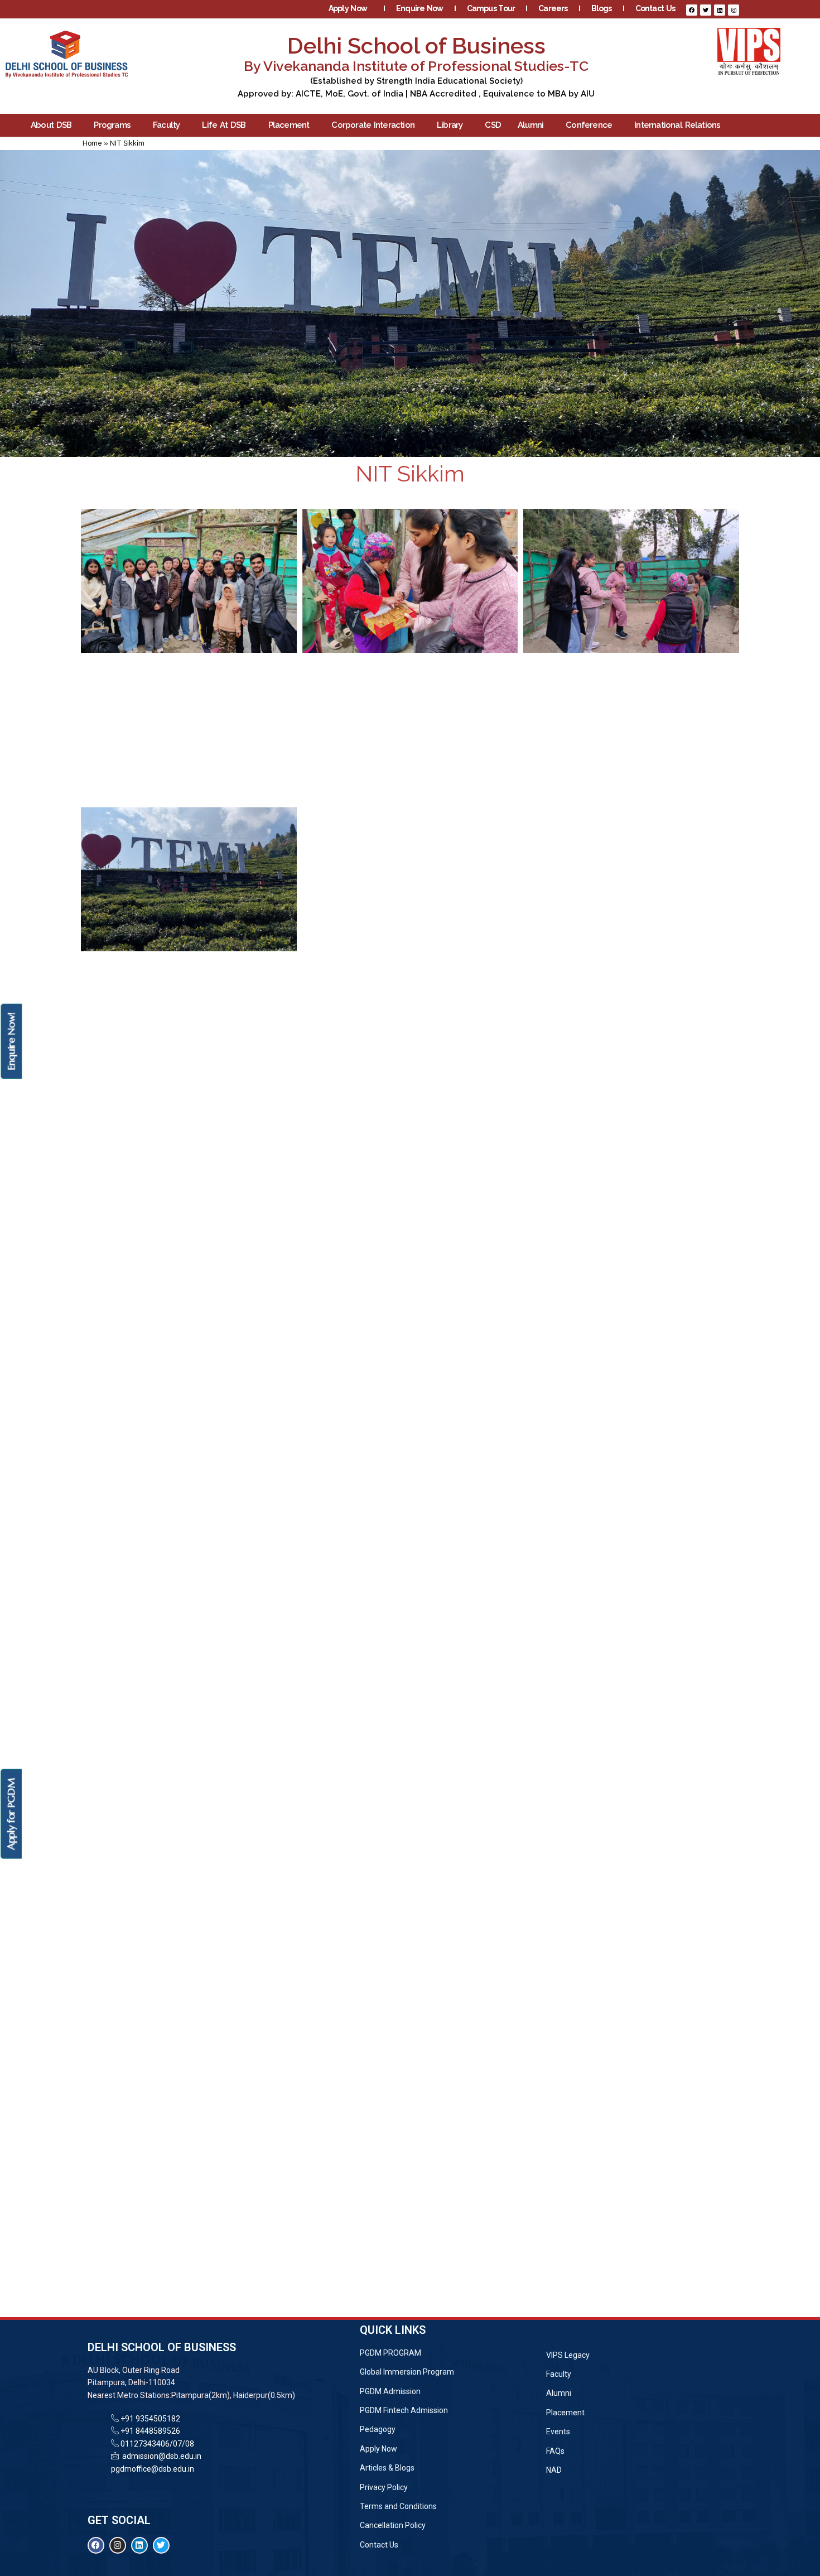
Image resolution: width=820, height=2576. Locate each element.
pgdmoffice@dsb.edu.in (153, 2469)
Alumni (530, 125)
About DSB (51, 125)
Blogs (602, 8)
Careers (553, 8)
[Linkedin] (720, 10)
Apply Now (348, 8)
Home (92, 143)
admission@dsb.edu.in (160, 2456)
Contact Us (655, 8)
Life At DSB (224, 125)
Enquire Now (420, 8)
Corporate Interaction (373, 125)
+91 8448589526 (149, 2431)
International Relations (677, 125)
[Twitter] (706, 10)
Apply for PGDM (11, 1814)
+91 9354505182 (150, 2419)
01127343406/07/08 (156, 2444)
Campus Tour (491, 8)
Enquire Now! (11, 1041)
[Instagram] (734, 10)
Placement (289, 125)
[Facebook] (692, 10)
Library (450, 125)
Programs (112, 125)
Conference (589, 125)
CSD (493, 125)
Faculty (166, 125)
